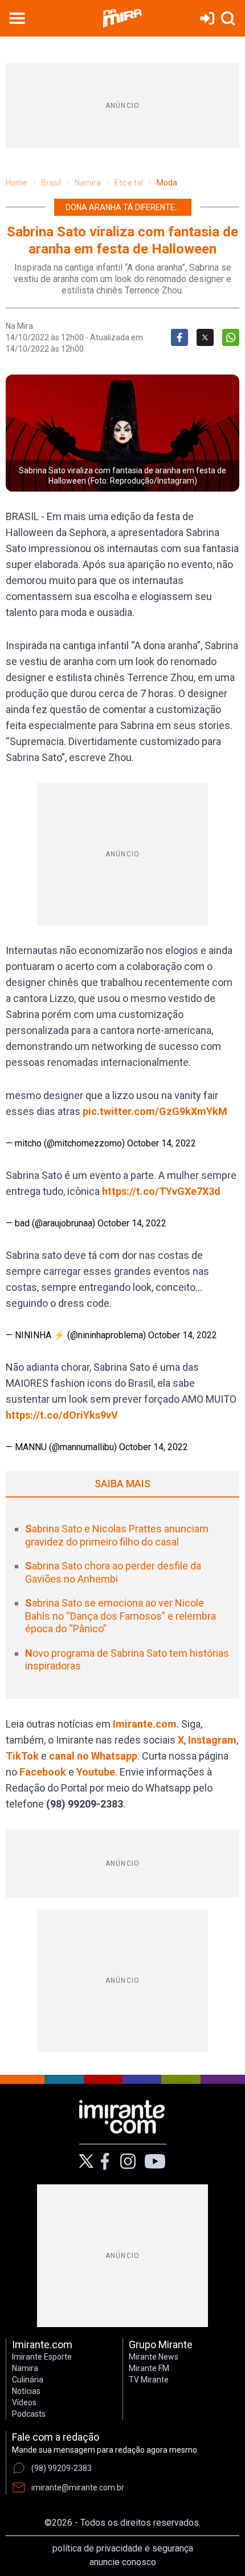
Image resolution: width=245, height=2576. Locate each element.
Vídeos (24, 2402)
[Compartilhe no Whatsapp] (231, 337)
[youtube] (155, 2162)
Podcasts (29, 2414)
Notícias (26, 2391)
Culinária (28, 2380)
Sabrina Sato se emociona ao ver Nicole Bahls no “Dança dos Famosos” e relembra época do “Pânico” (121, 1616)
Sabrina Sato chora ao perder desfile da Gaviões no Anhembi (113, 1572)
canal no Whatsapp (93, 1756)
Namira (88, 183)
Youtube (96, 1772)
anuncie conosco (123, 2562)
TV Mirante (149, 2380)
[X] (86, 2161)
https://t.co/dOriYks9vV (62, 1415)
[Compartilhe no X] (205, 337)
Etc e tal (129, 183)
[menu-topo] (17, 18)
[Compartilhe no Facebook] (179, 337)
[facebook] (105, 2162)
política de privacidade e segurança (123, 2548)
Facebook (43, 1772)
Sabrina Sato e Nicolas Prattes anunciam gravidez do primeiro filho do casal (117, 1535)
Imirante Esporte (42, 2357)
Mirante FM (149, 2368)
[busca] (228, 18)
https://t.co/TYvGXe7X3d (161, 1191)
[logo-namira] (122, 18)
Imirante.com (145, 1724)
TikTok (22, 1756)
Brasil (51, 183)
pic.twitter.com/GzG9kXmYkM (155, 1111)
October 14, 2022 (162, 1143)
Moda (167, 183)
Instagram (212, 1740)
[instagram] (128, 2162)
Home (17, 183)
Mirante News (154, 2357)
